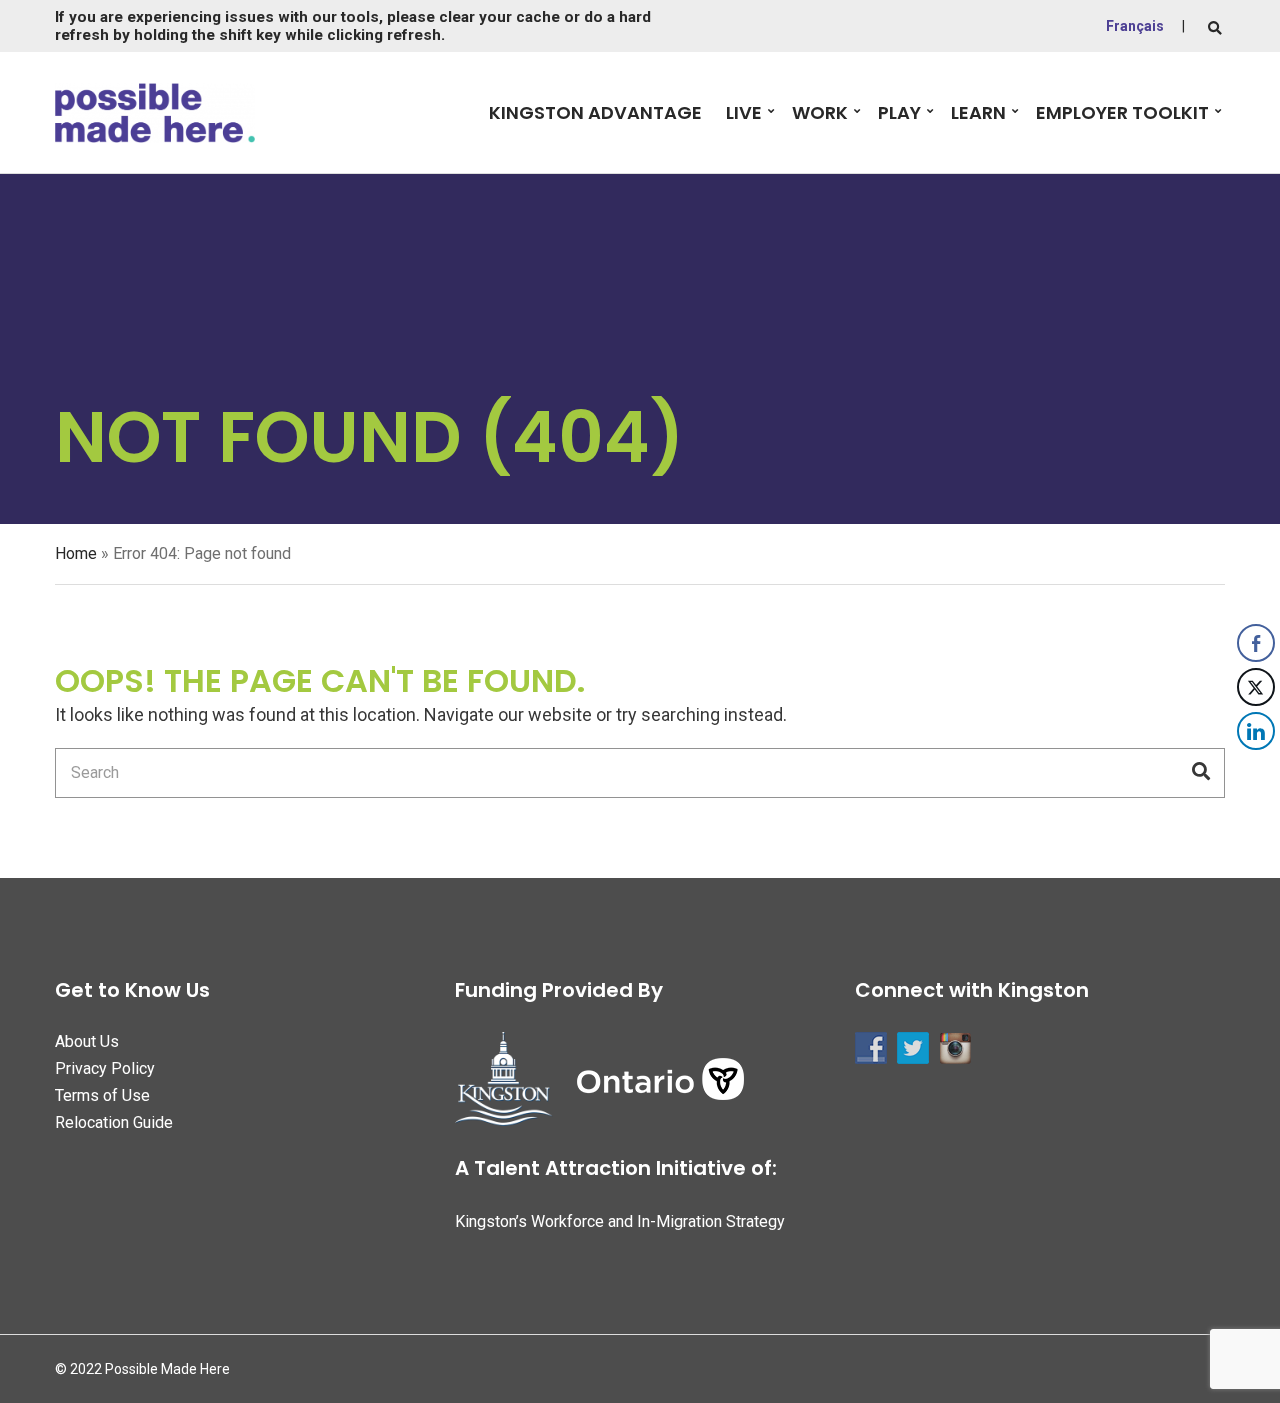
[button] (1257, 771)
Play (899, 112)
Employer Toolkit (1122, 112)
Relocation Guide (114, 1122)
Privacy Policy (105, 1068)
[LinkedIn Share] (1256, 731)
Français (1135, 26)
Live (744, 112)
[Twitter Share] (1256, 687)
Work (820, 112)
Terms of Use (102, 1095)
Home (76, 553)
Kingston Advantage (595, 112)
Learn (978, 112)
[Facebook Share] (1256, 643)
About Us (87, 1041)
